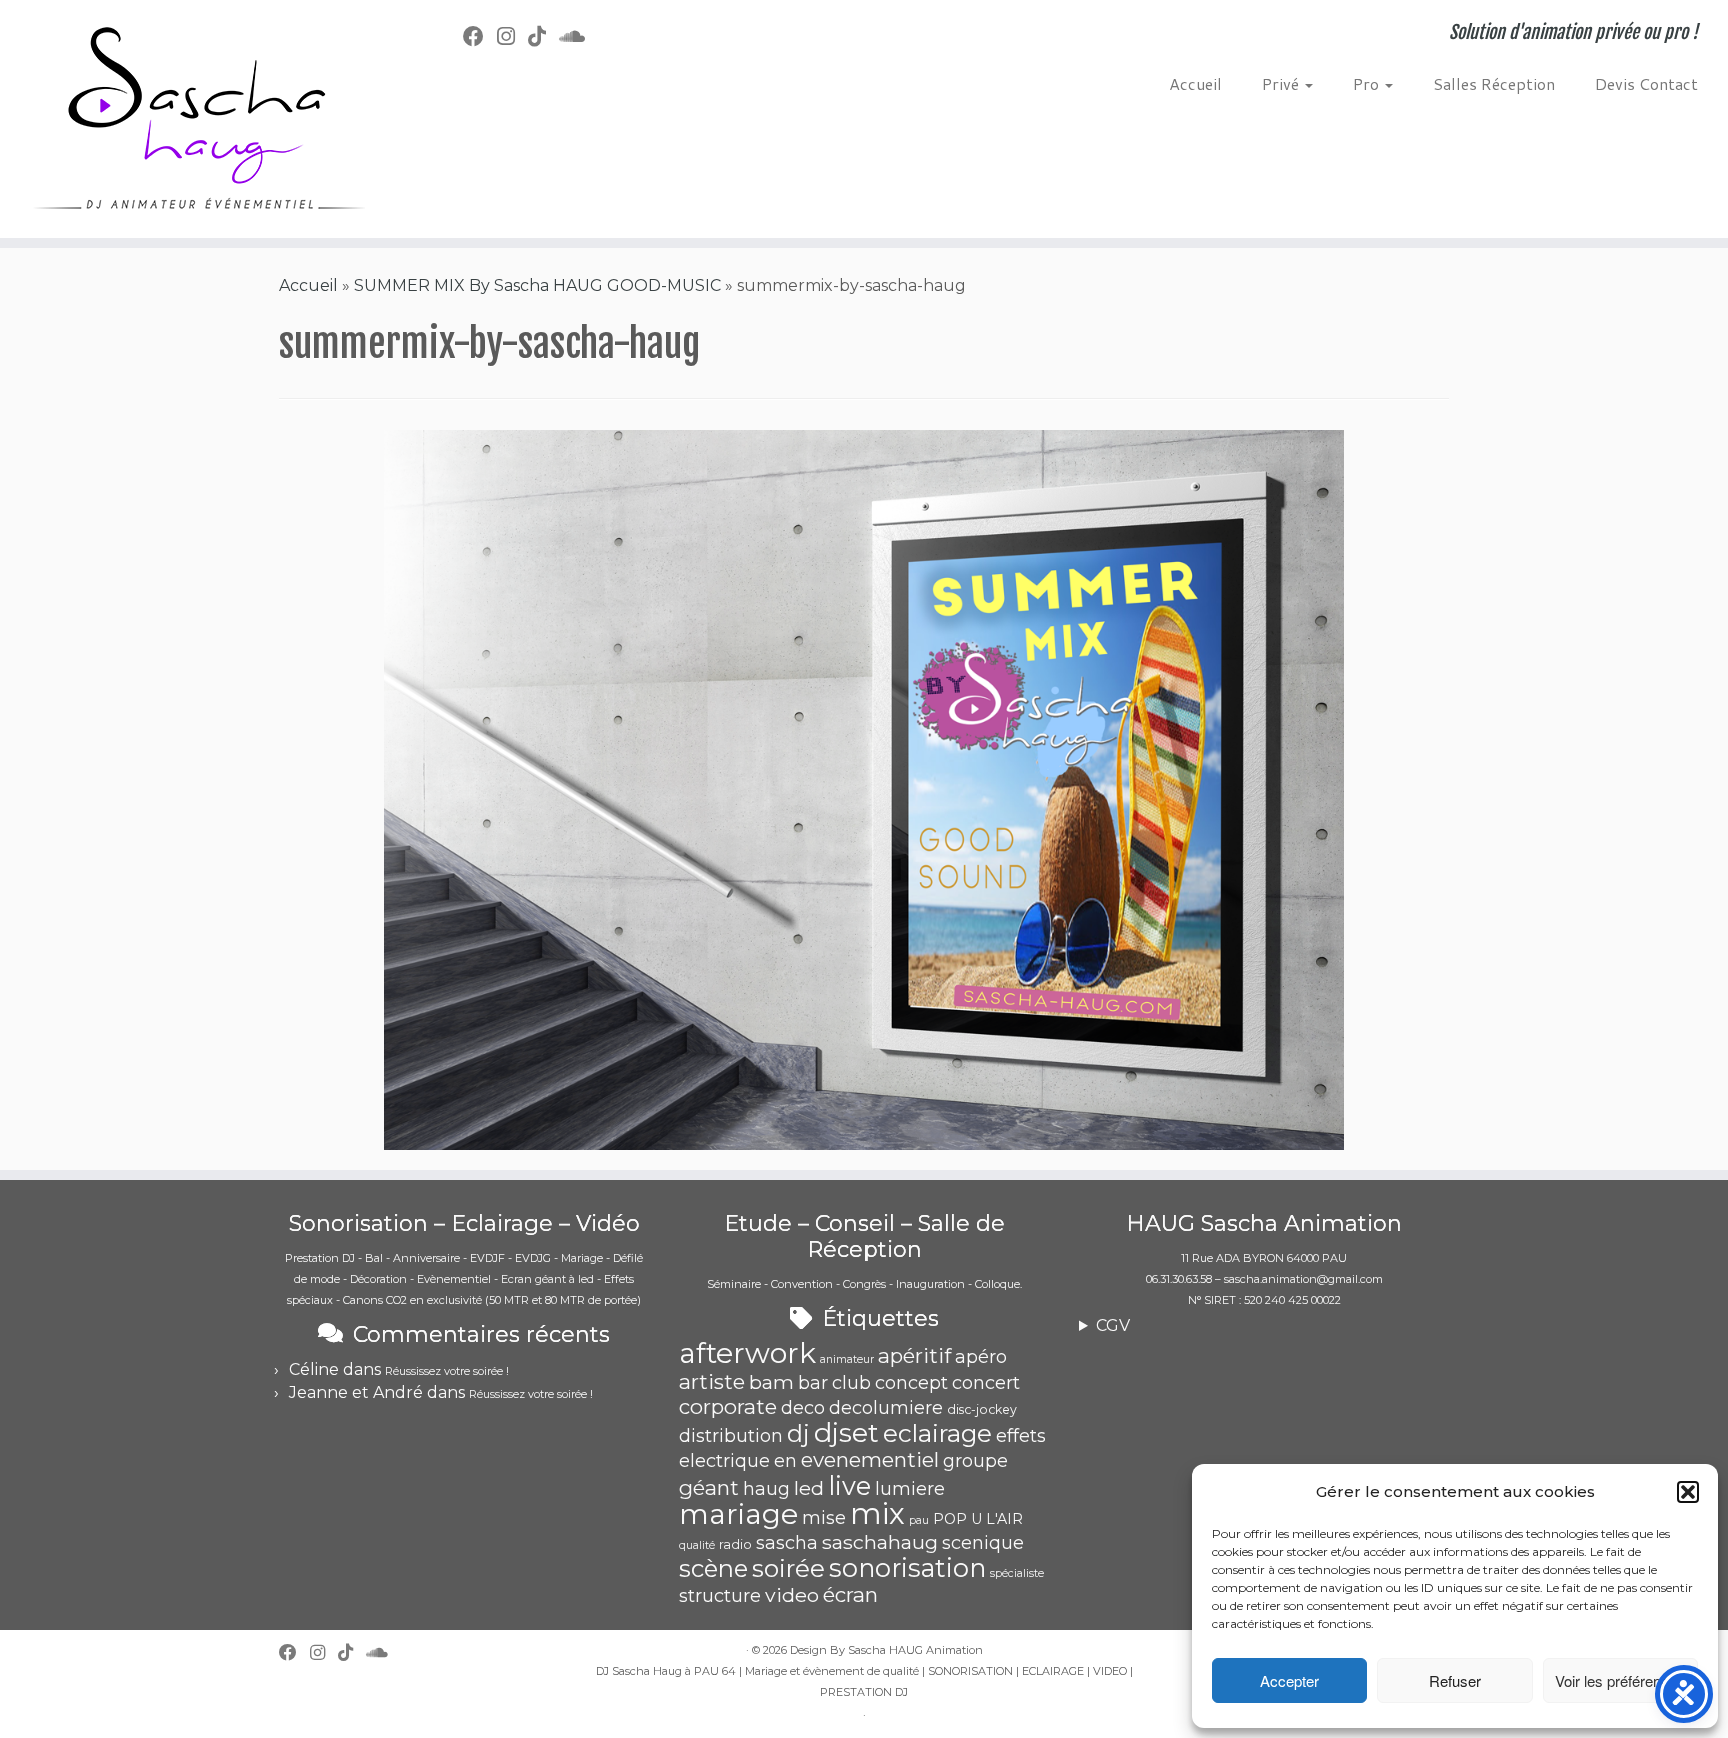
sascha (787, 1543)
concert (986, 1383)
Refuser (1455, 1680)
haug (766, 1489)
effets (1021, 1436)
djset (846, 1432)
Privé (1282, 83)
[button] (1688, 1492)
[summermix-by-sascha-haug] (864, 788)
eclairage (937, 1433)
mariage (738, 1514)
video (792, 1595)
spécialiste (1017, 1573)
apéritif (914, 1355)
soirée (788, 1568)
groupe (975, 1461)
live (849, 1485)
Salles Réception (1494, 83)
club (851, 1383)
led (809, 1488)
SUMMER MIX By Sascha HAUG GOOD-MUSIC (537, 285)
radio (735, 1544)
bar (813, 1383)
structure (720, 1596)
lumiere (910, 1489)
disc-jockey (982, 1409)
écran (850, 1594)
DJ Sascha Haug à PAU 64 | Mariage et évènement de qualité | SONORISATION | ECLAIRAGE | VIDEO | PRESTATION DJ (864, 1681)
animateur (847, 1359)
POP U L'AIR (978, 1519)
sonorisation (907, 1567)
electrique (724, 1461)
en (785, 1461)
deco (803, 1408)
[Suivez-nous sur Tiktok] (543, 36)
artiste (712, 1381)
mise (824, 1518)
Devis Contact (1646, 83)
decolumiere (886, 1408)
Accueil (1195, 83)
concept (911, 1383)
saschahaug (880, 1542)
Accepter (1289, 1680)
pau (919, 1520)
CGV (1113, 1325)
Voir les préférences (1620, 1680)
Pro (1368, 83)
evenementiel (870, 1459)
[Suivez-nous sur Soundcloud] (578, 36)
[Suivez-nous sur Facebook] (480, 36)
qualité (697, 1545)
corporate (728, 1406)
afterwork (747, 1353)
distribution (731, 1436)
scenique (983, 1543)
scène (713, 1568)
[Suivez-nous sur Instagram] (512, 36)
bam (771, 1382)
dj (798, 1433)
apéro (981, 1357)
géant (709, 1487)
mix (877, 1513)
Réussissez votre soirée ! (447, 1371)
